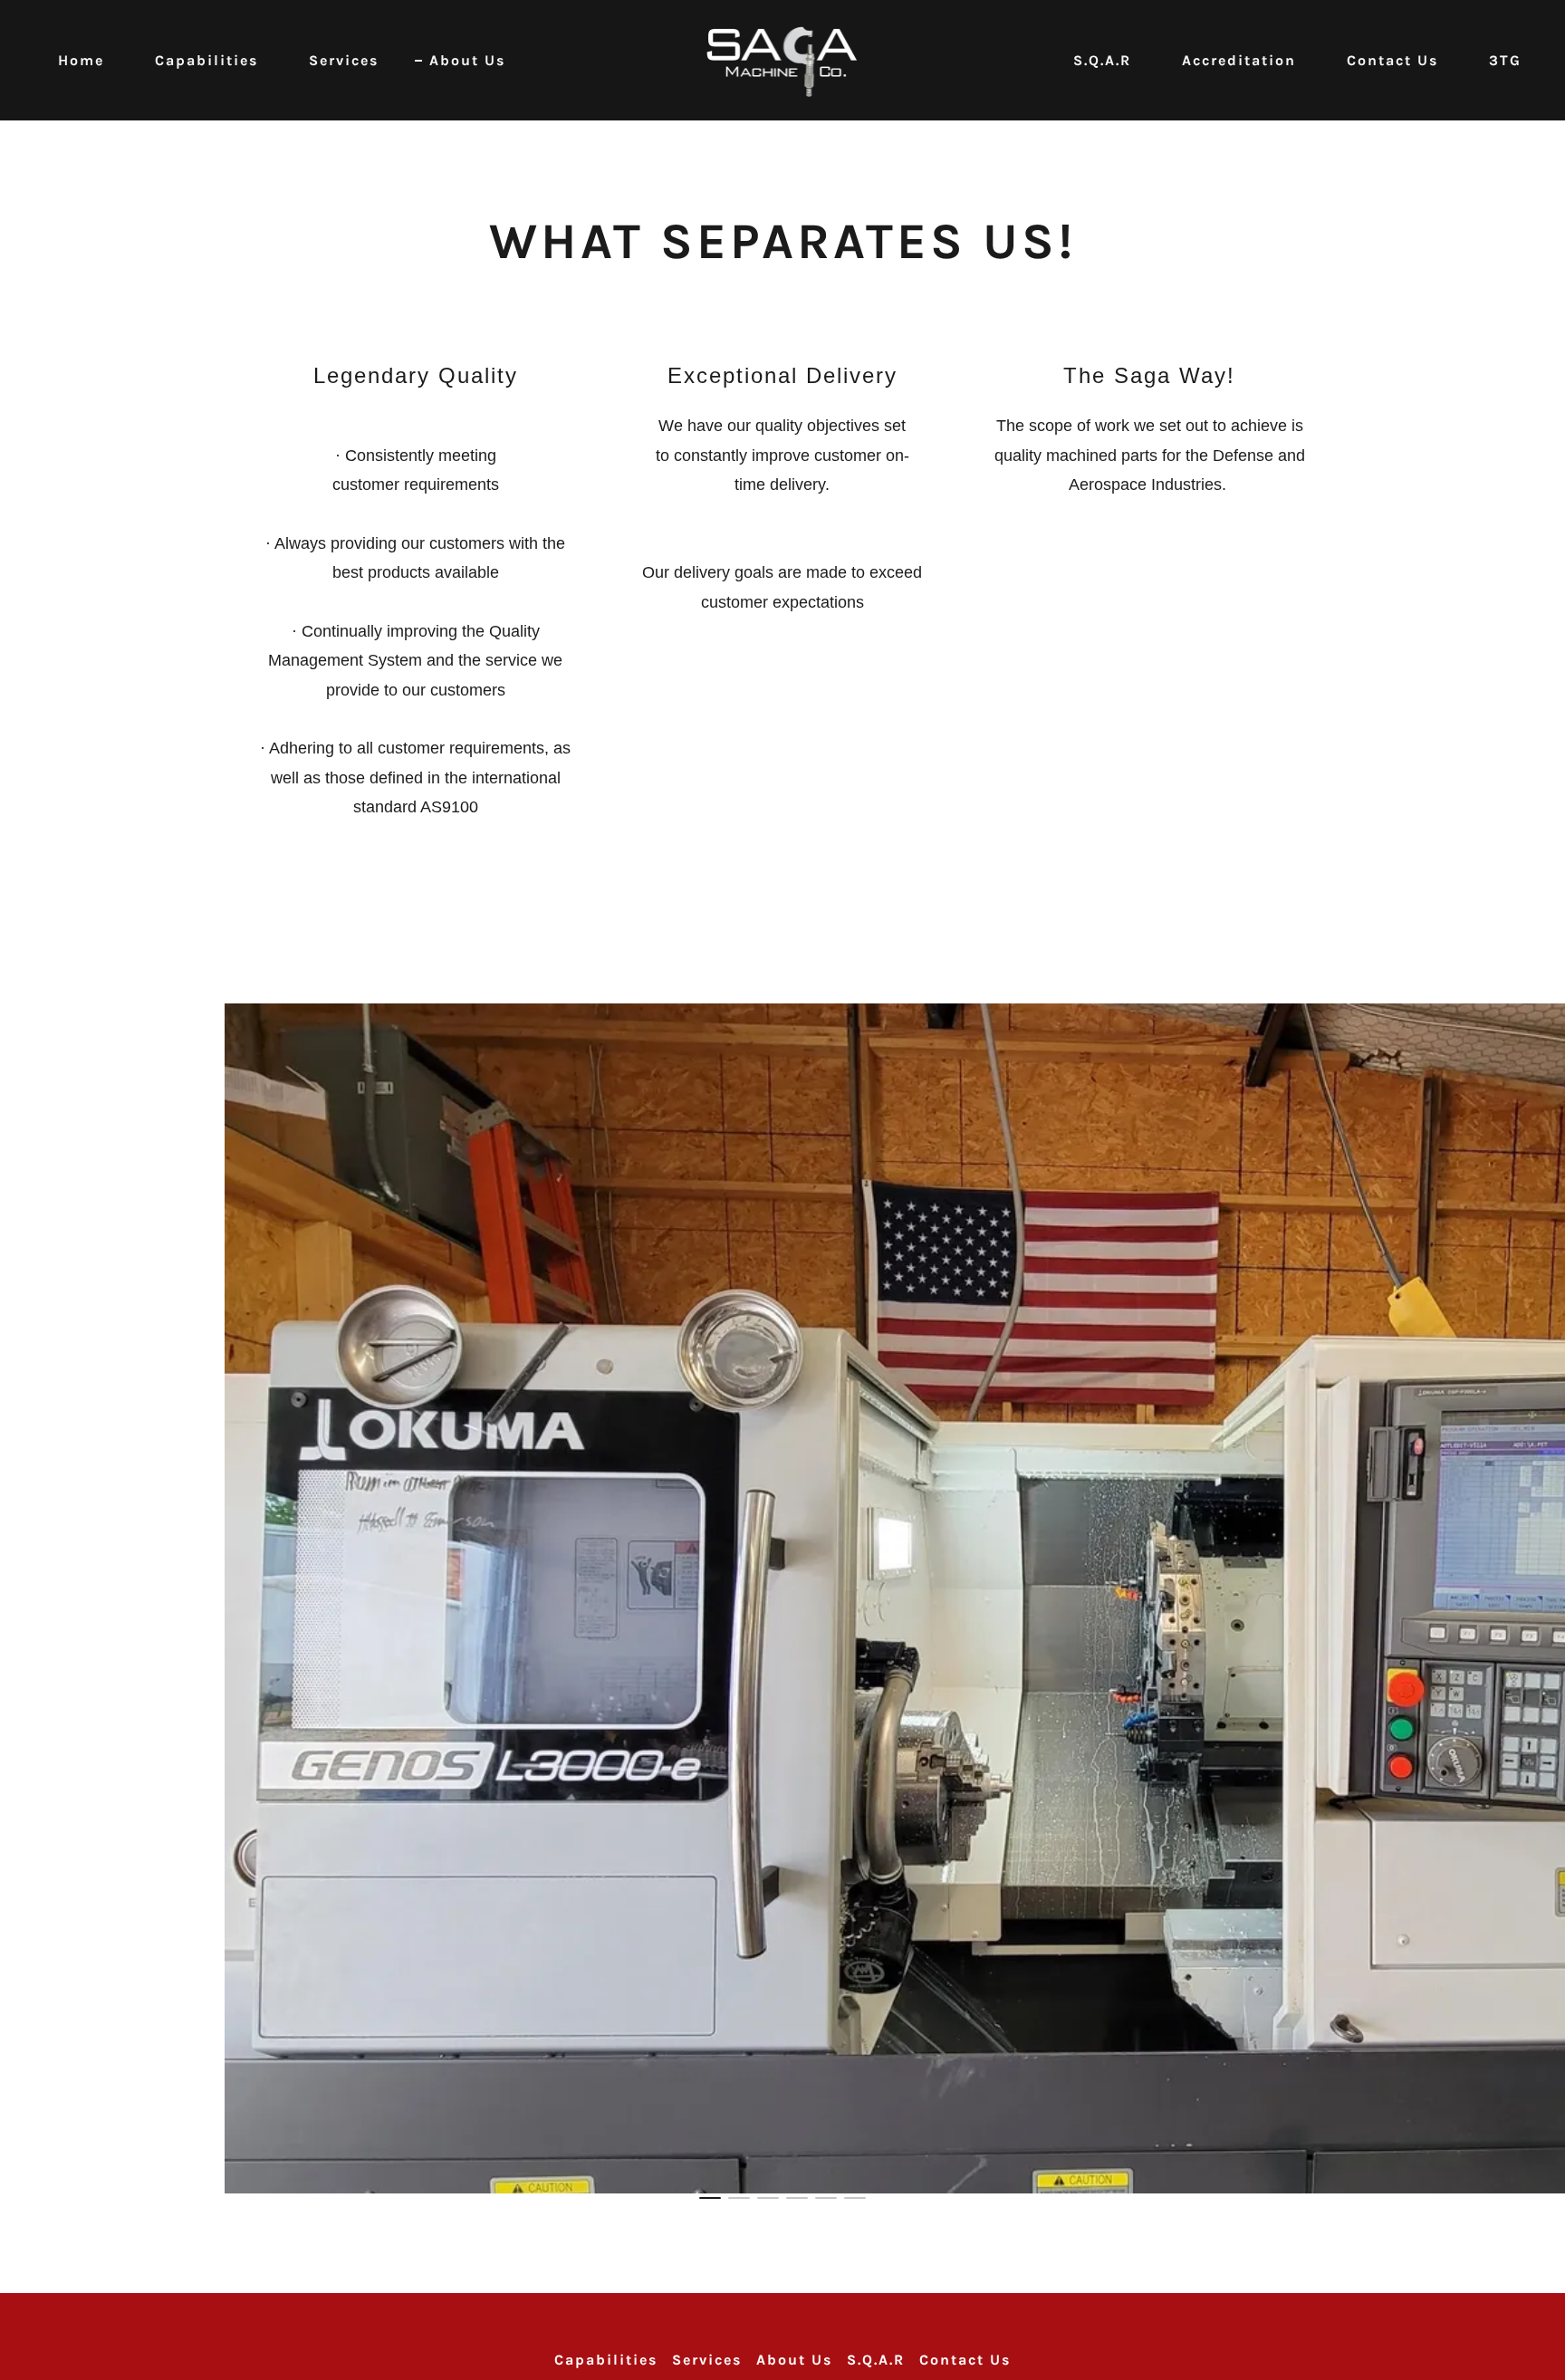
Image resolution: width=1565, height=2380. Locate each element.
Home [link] (81, 60)
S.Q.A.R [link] (1102, 60)
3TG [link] (1505, 60)
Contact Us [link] (1392, 60)
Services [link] (344, 60)
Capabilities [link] (206, 60)
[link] (783, 59)
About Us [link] (467, 60)
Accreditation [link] (1239, 60)
